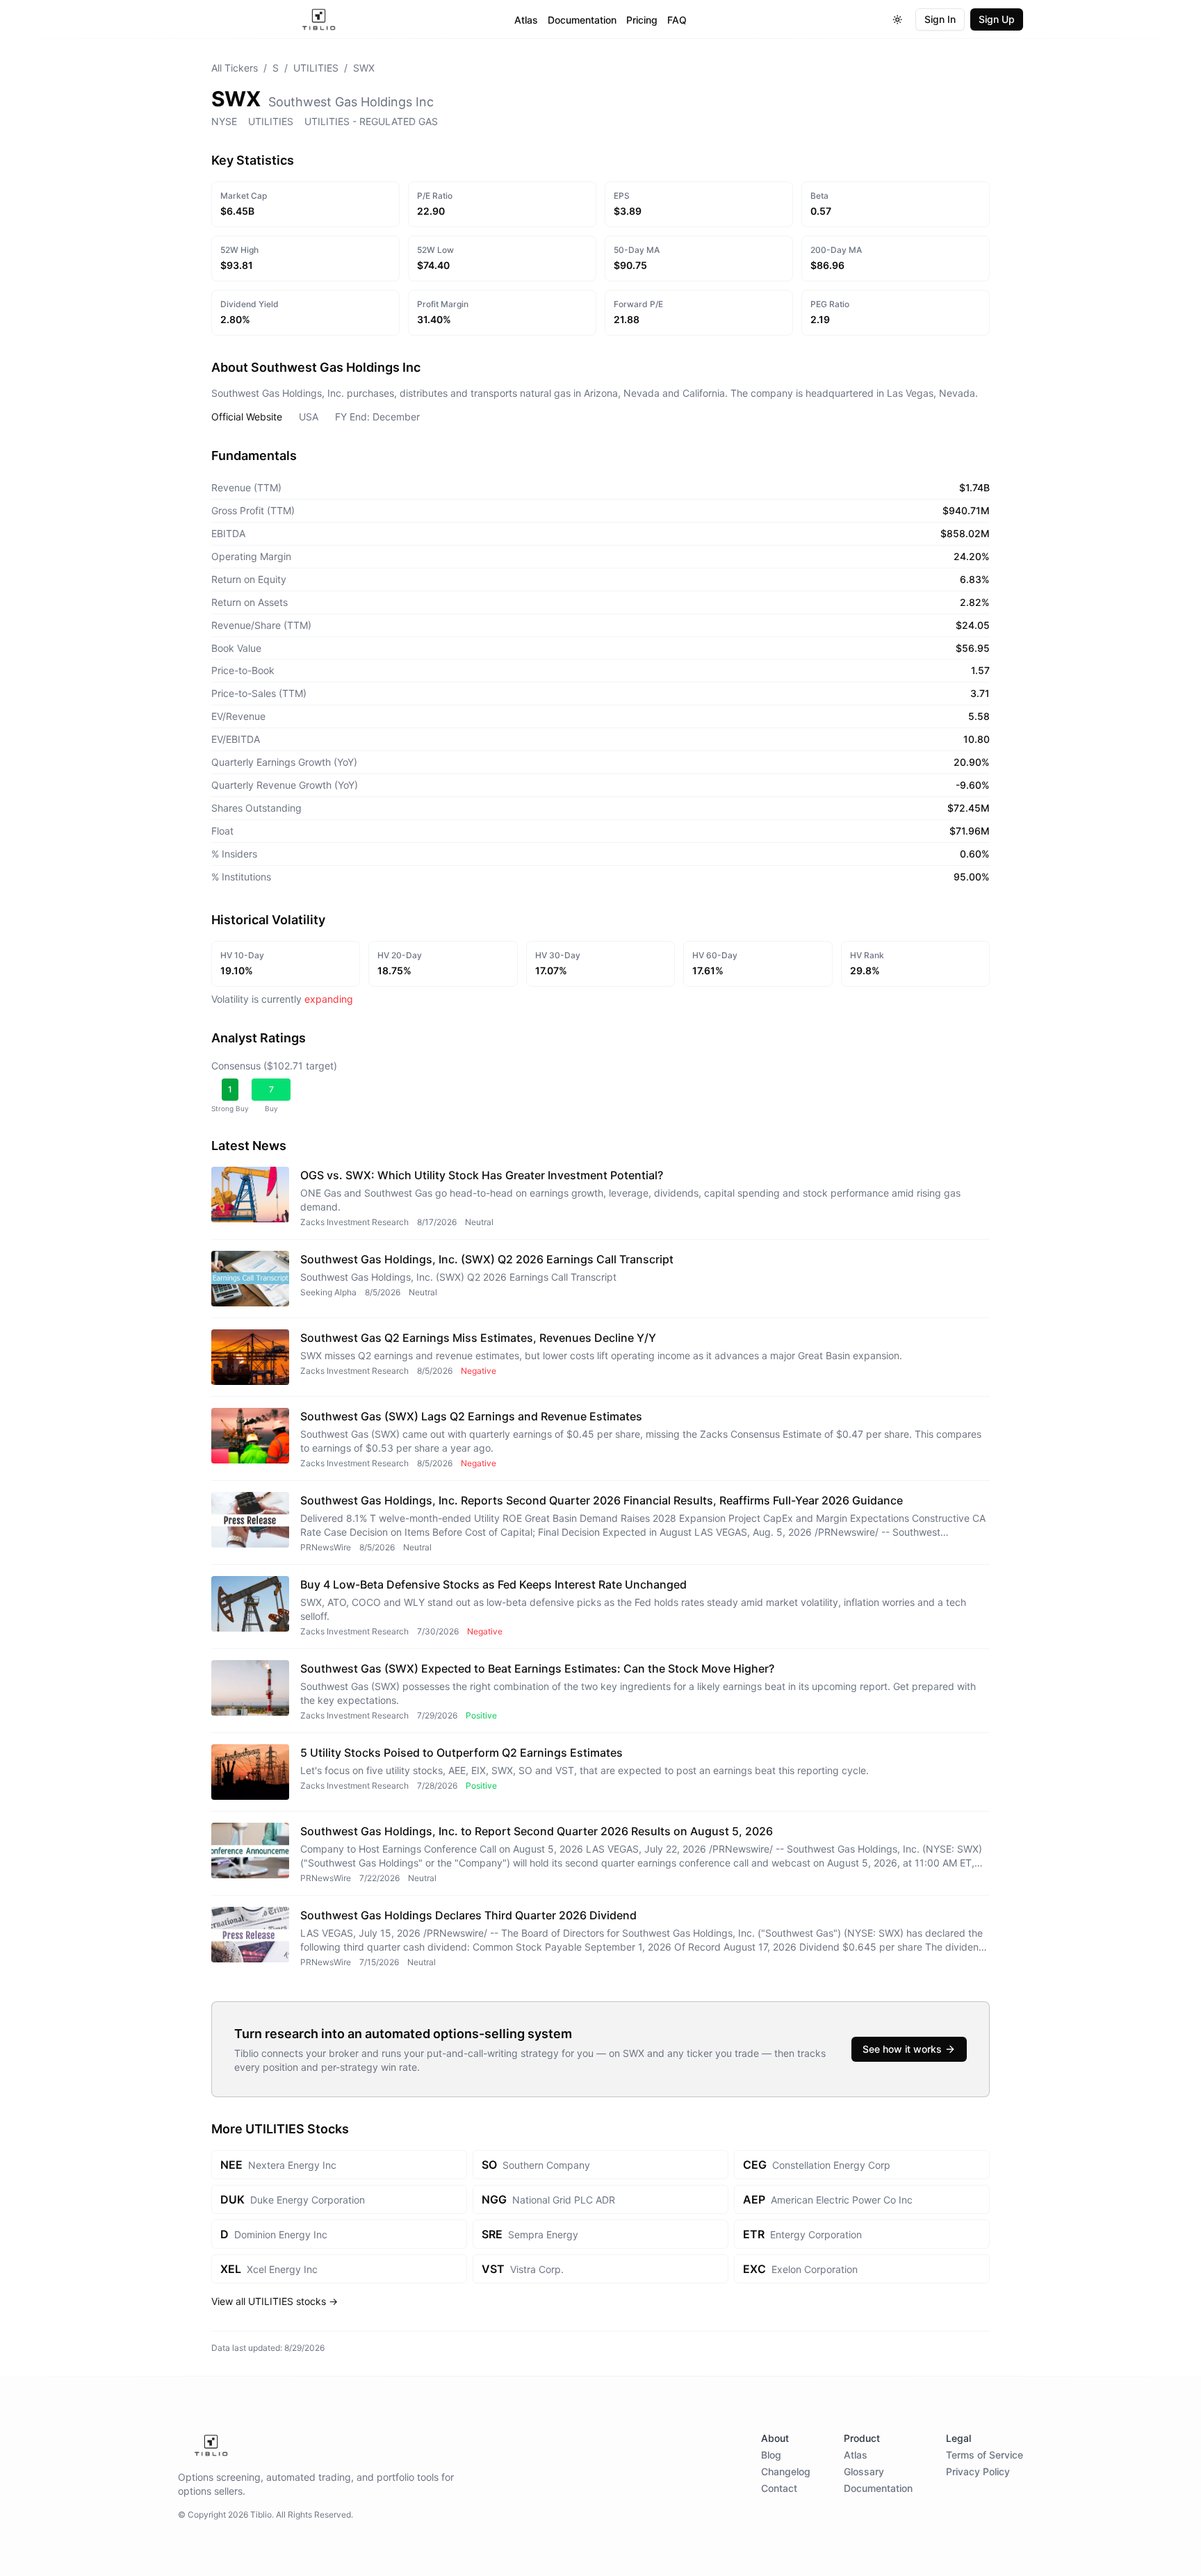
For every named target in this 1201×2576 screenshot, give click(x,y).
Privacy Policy (978, 2471)
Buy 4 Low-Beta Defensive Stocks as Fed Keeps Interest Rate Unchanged (493, 1584)
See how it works (902, 2049)
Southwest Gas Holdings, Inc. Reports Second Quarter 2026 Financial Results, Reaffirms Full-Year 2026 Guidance (602, 1500)
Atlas (526, 20)
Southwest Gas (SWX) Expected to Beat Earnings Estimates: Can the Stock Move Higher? (537, 1668)
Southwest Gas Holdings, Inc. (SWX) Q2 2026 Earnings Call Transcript (487, 1259)
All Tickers (235, 68)
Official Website (247, 417)
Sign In (940, 19)
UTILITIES (316, 68)
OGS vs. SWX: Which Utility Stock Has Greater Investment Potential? (482, 1175)
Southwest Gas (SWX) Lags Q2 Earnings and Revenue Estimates (471, 1416)
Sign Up (997, 19)
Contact (779, 2488)
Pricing (642, 20)
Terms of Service (985, 2455)
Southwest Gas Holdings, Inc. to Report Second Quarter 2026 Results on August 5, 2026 (537, 1831)
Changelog (786, 2471)
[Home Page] (319, 19)
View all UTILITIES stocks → (275, 2301)
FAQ (677, 20)
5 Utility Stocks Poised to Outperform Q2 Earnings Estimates (461, 1753)
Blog (771, 2455)
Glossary (864, 2471)
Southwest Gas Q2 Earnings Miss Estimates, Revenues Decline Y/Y (478, 1338)
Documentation (582, 20)
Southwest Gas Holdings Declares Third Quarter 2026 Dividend (468, 1915)
